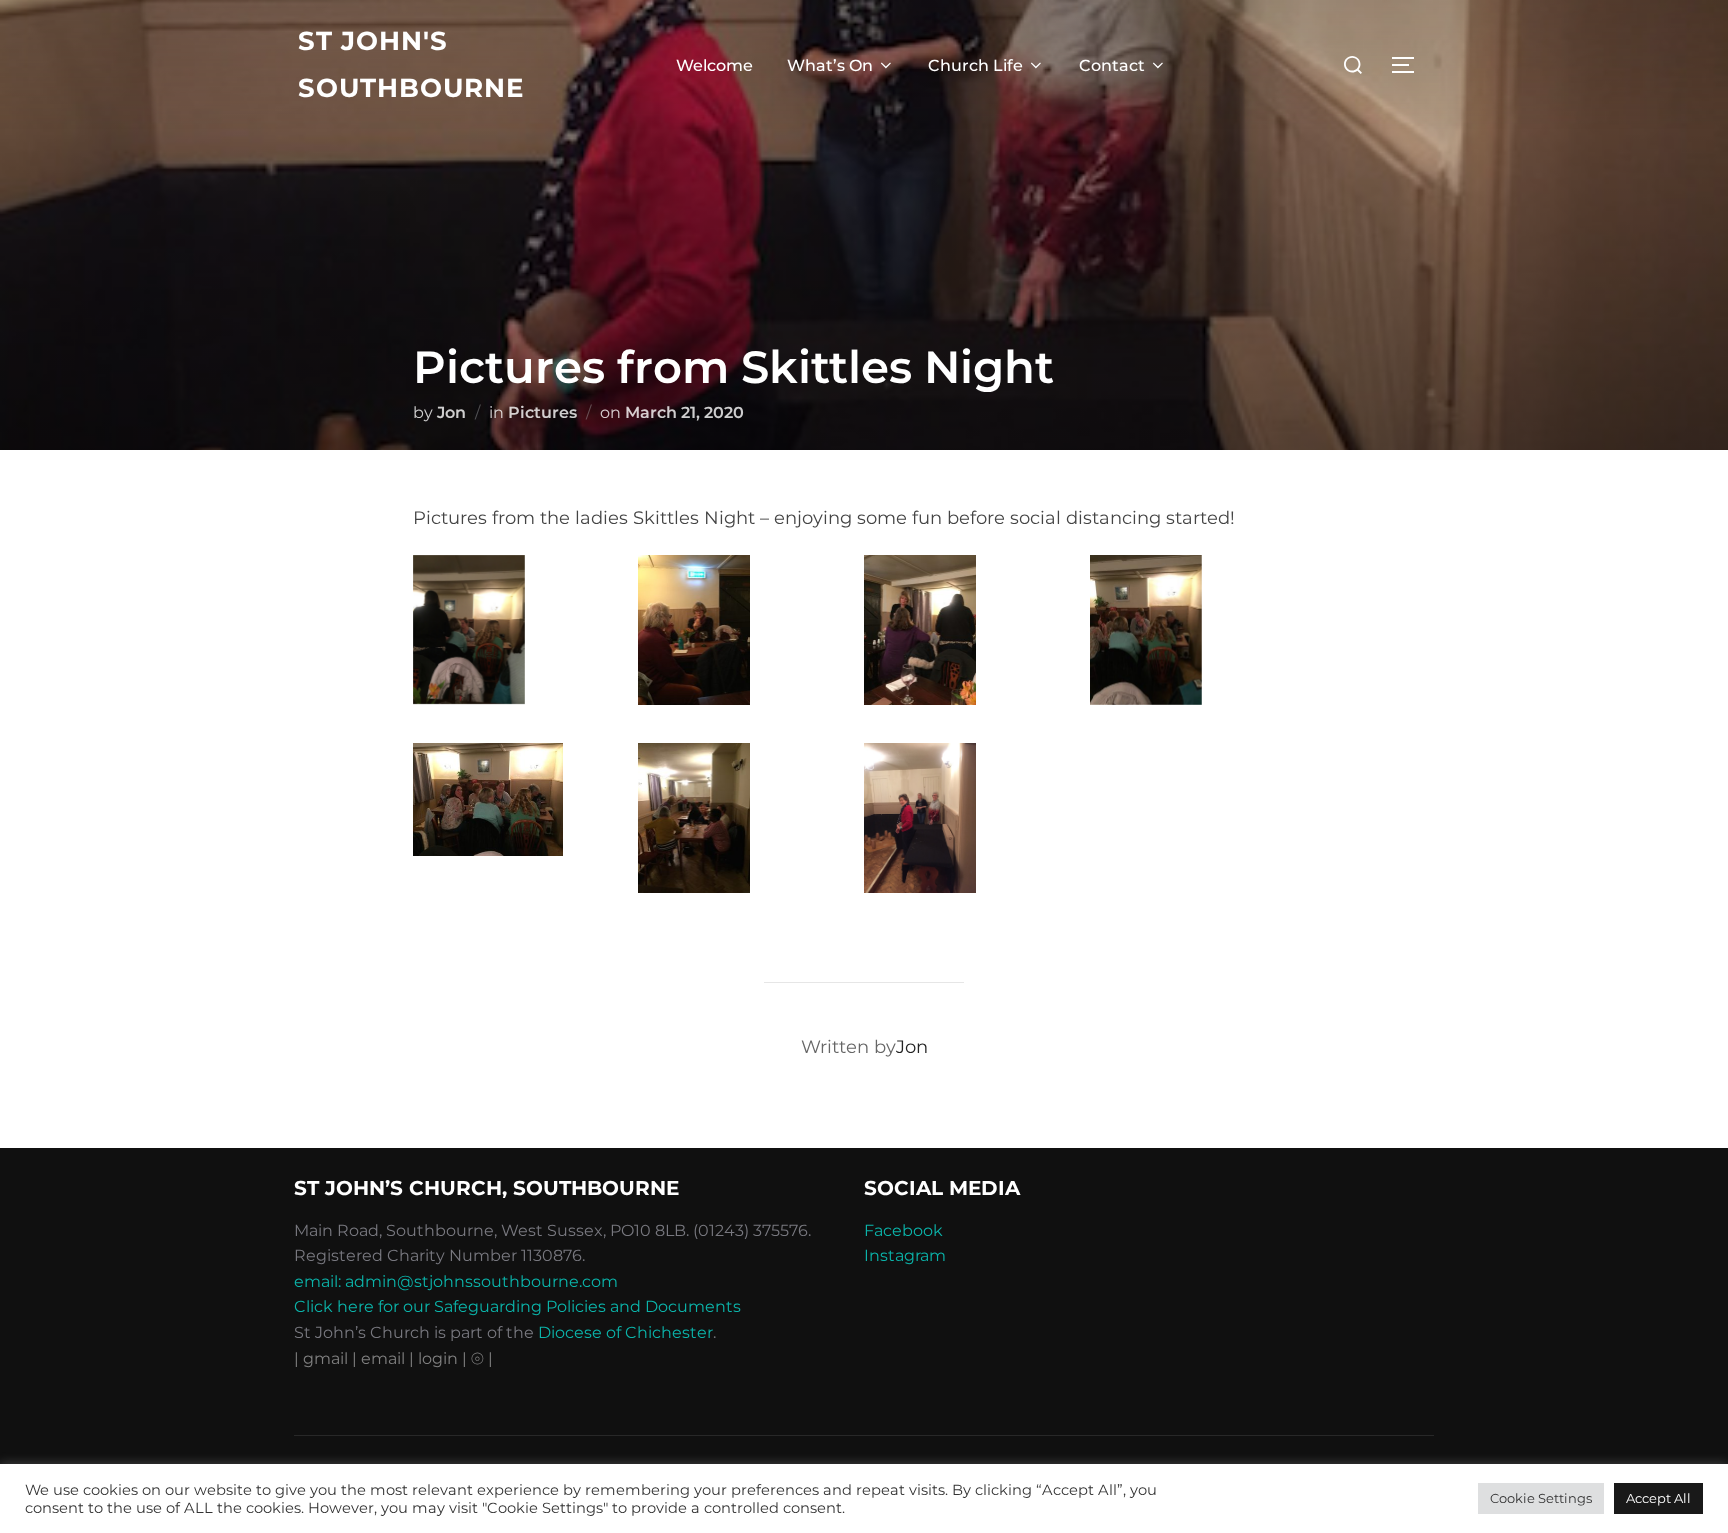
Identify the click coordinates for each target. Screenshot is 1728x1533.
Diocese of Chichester (625, 1332)
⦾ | (482, 1358)
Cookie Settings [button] (1541, 1498)
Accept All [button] (1658, 1498)
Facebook (903, 1230)
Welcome (714, 65)
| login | (438, 1358)
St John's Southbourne (411, 64)
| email (380, 1358)
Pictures (542, 412)
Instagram (905, 1255)
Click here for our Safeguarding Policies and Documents (517, 1306)
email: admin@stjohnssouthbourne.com (456, 1281)
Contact (1112, 65)
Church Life (975, 65)
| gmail (323, 1358)
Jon (451, 412)
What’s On (830, 65)
